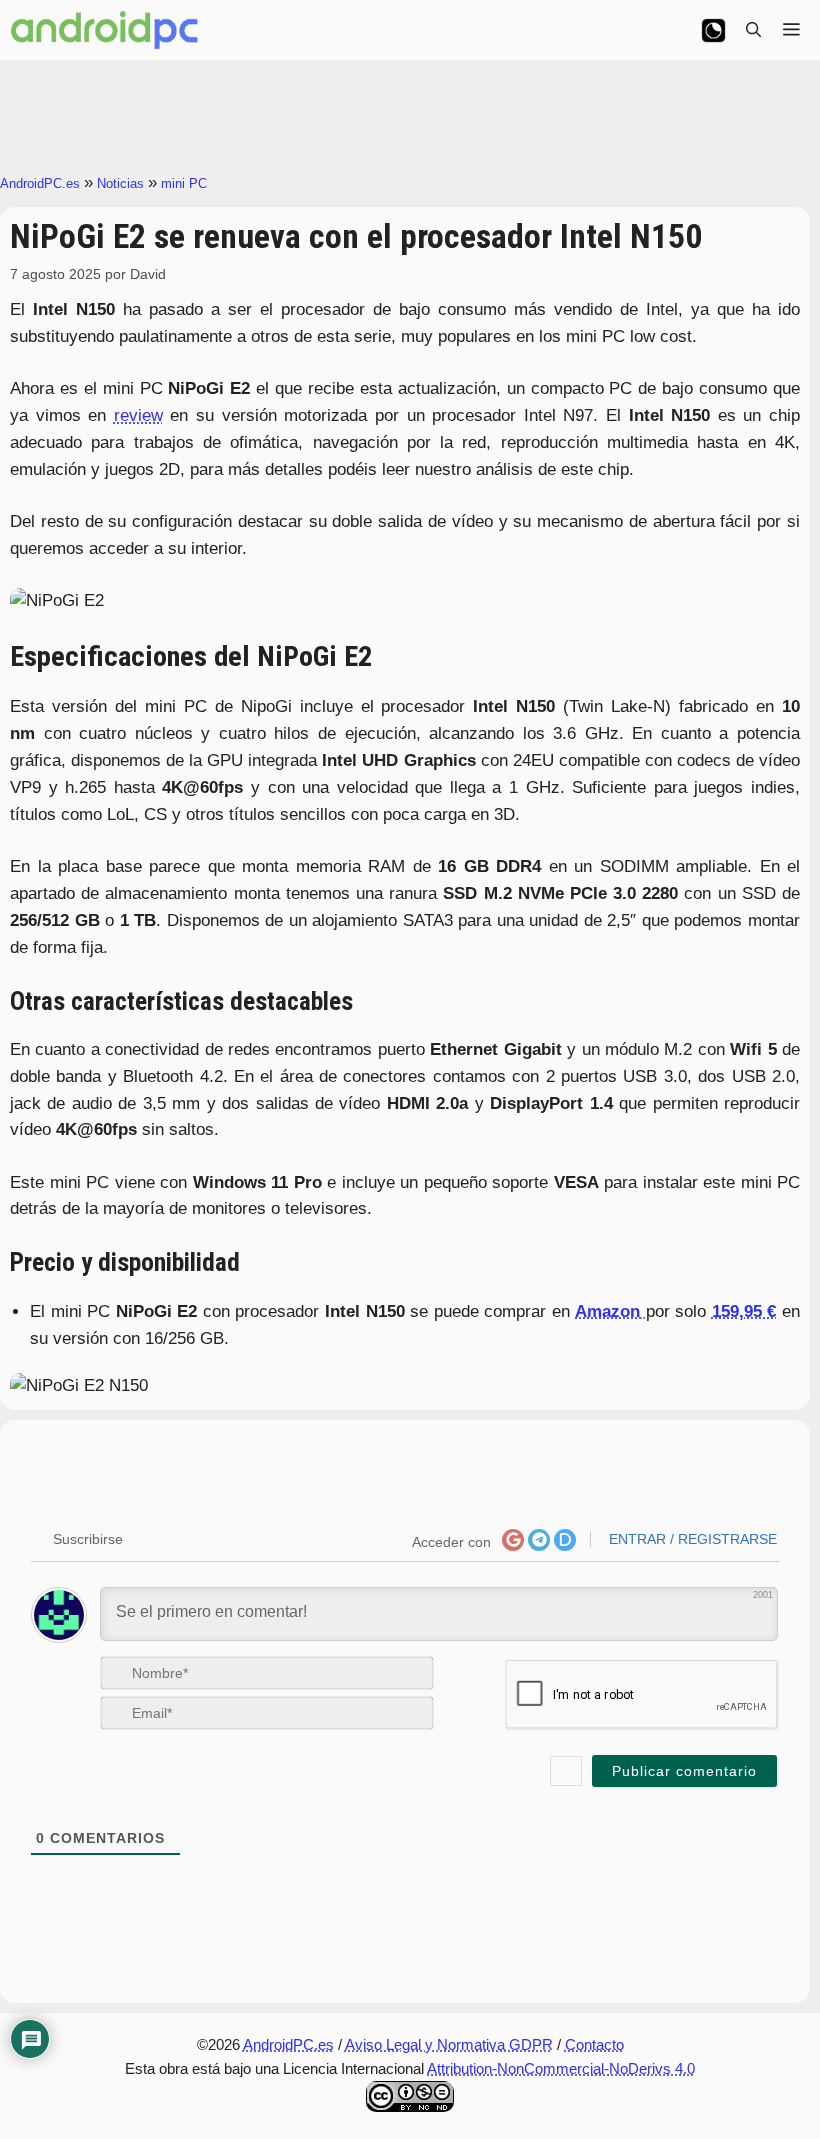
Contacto (594, 2044)
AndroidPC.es (40, 183)
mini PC (184, 183)
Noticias (120, 183)
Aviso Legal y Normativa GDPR (449, 2044)
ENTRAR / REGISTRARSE (691, 1539)
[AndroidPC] (105, 30)
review (138, 415)
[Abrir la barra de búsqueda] (753, 30)
